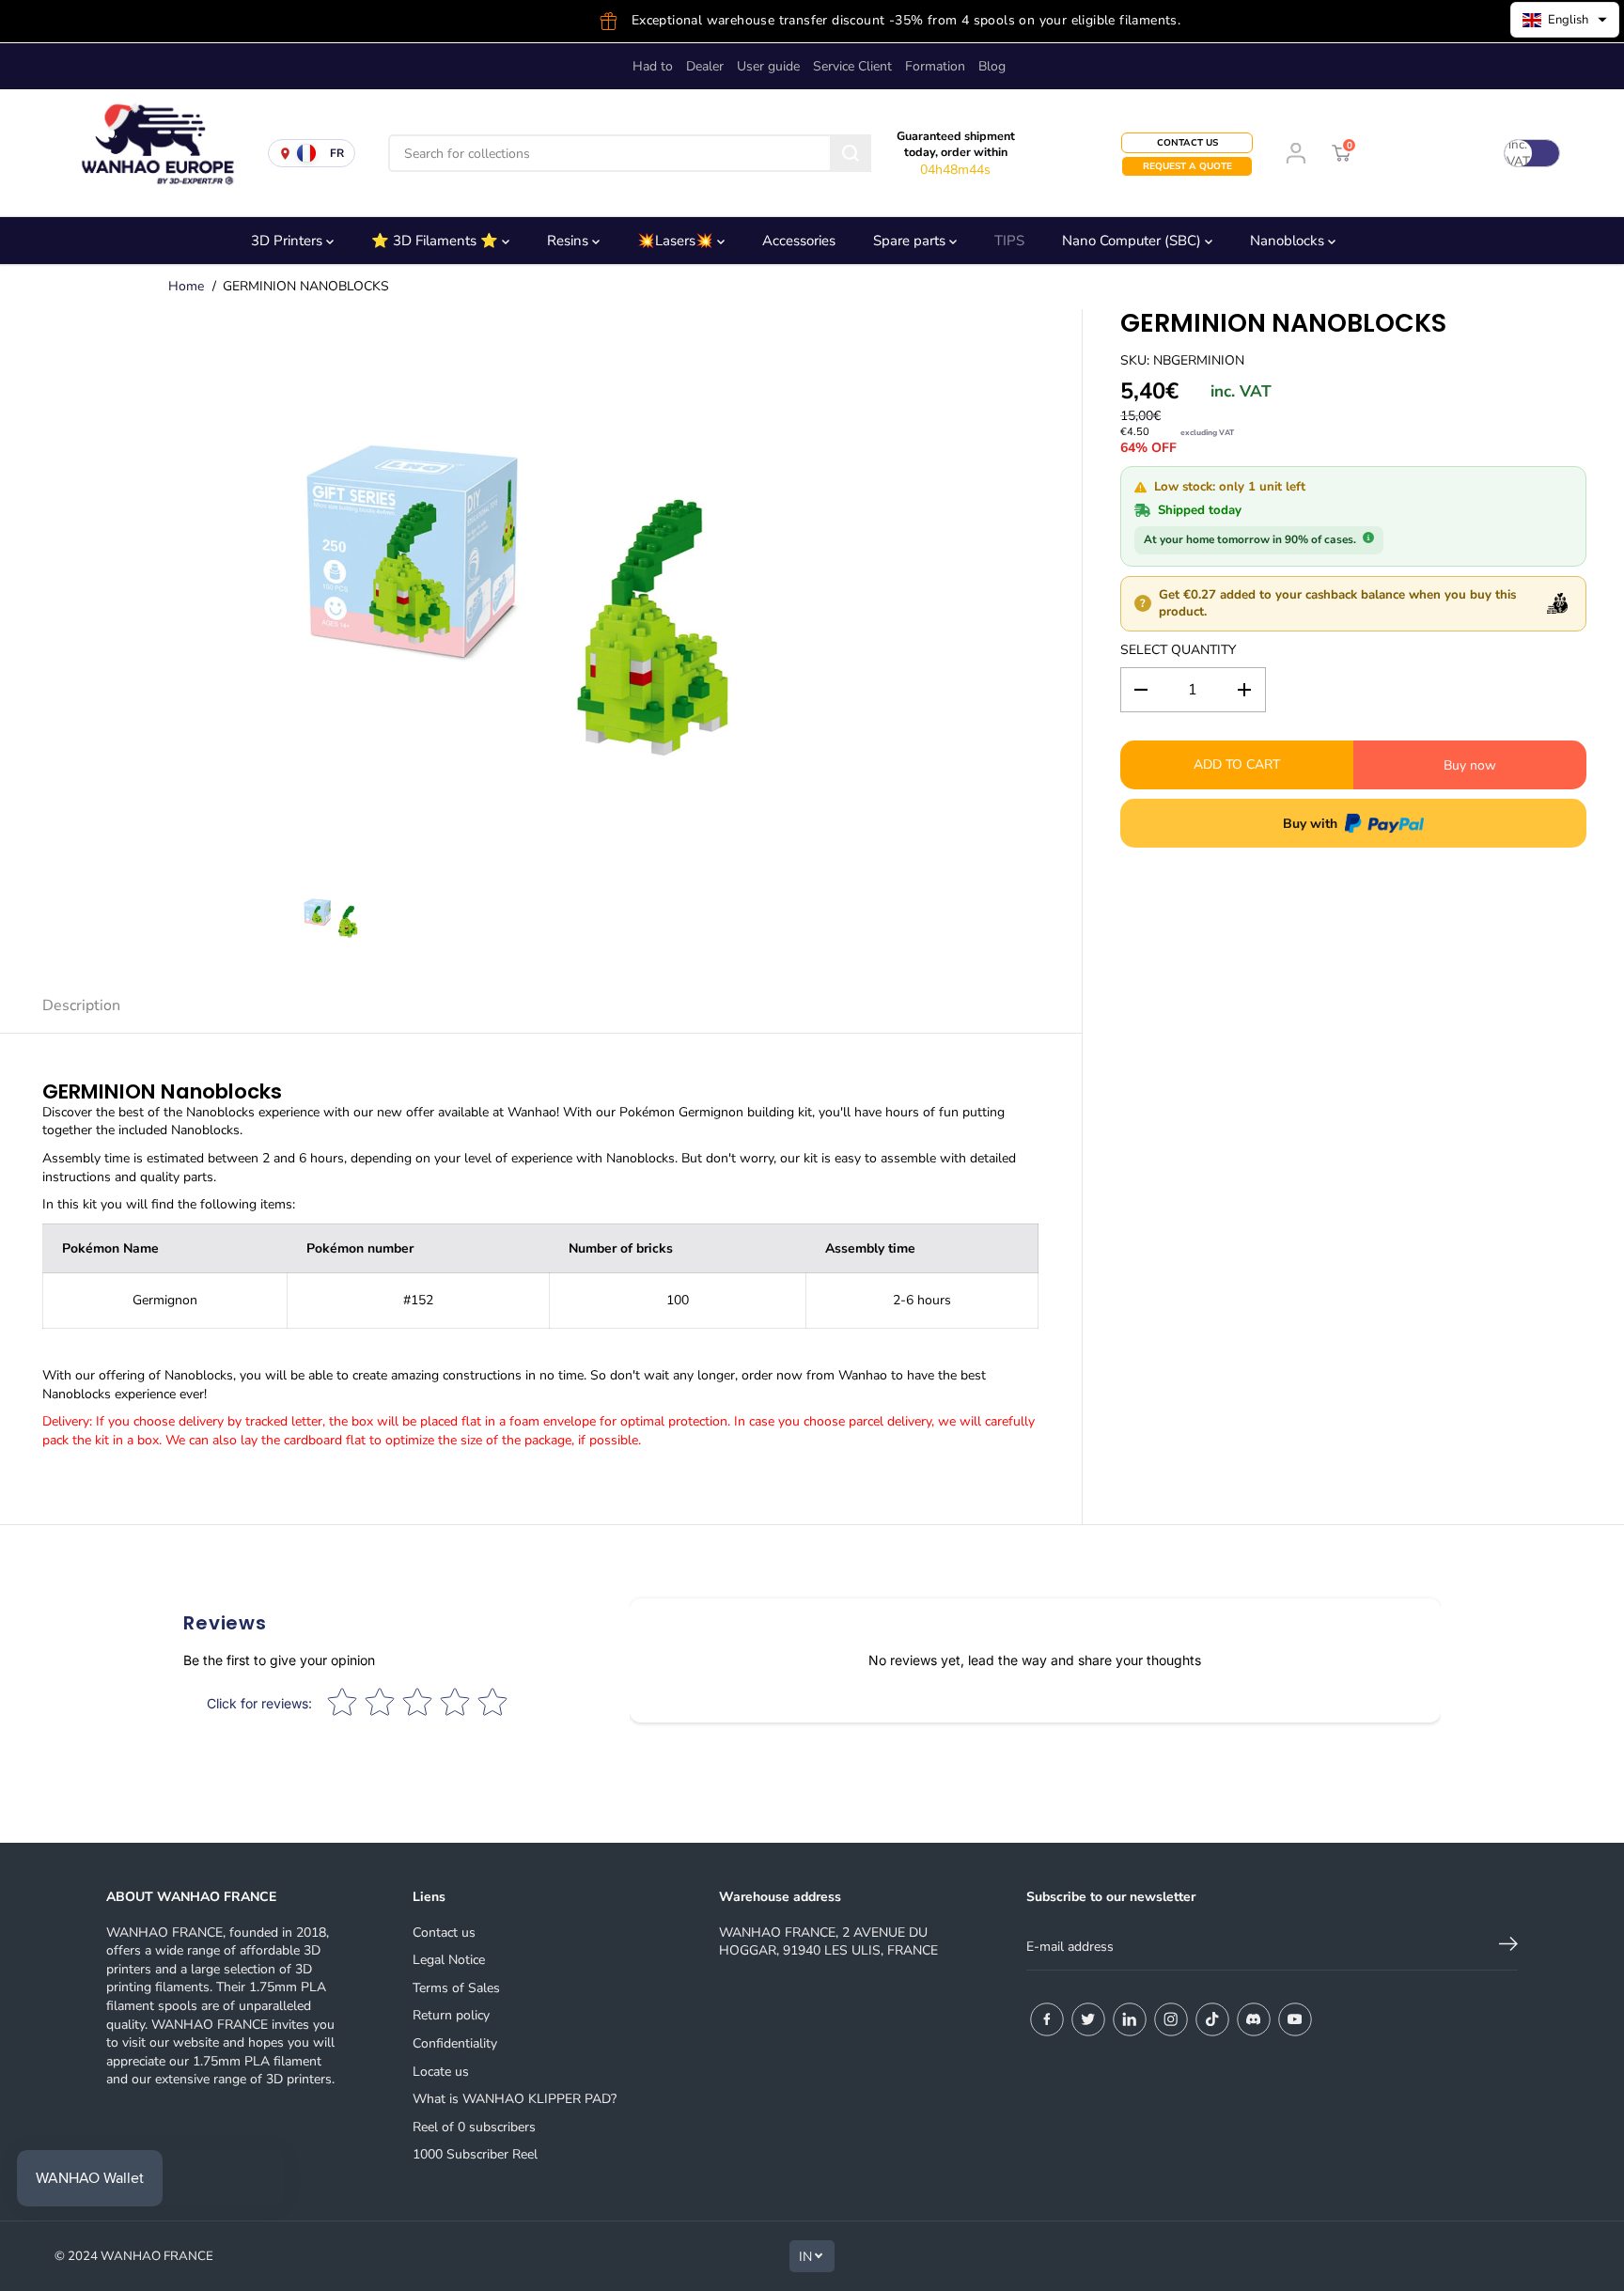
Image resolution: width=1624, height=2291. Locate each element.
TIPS (1009, 241)
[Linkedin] (1130, 2019)
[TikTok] (1212, 2019)
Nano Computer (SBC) (1133, 241)
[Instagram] (1171, 2019)
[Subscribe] (1508, 1947)
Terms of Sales (456, 1988)
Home (186, 286)
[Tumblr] (1254, 2019)
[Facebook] (1047, 2019)
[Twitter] (1088, 2019)
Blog (992, 66)
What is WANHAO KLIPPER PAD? (515, 2099)
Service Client (852, 66)
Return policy (451, 2015)
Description (81, 1005)
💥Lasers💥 (677, 241)
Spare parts (911, 241)
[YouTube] (1295, 2019)
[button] (1565, 20)
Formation (935, 66)
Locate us (441, 2072)
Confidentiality (455, 2043)
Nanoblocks (1289, 241)
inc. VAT (1518, 153)
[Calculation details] (1368, 538)
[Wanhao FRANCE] (150, 153)
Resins (570, 241)
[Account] (1296, 153)
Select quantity (1178, 650)
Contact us (444, 1933)
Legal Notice (449, 1960)
